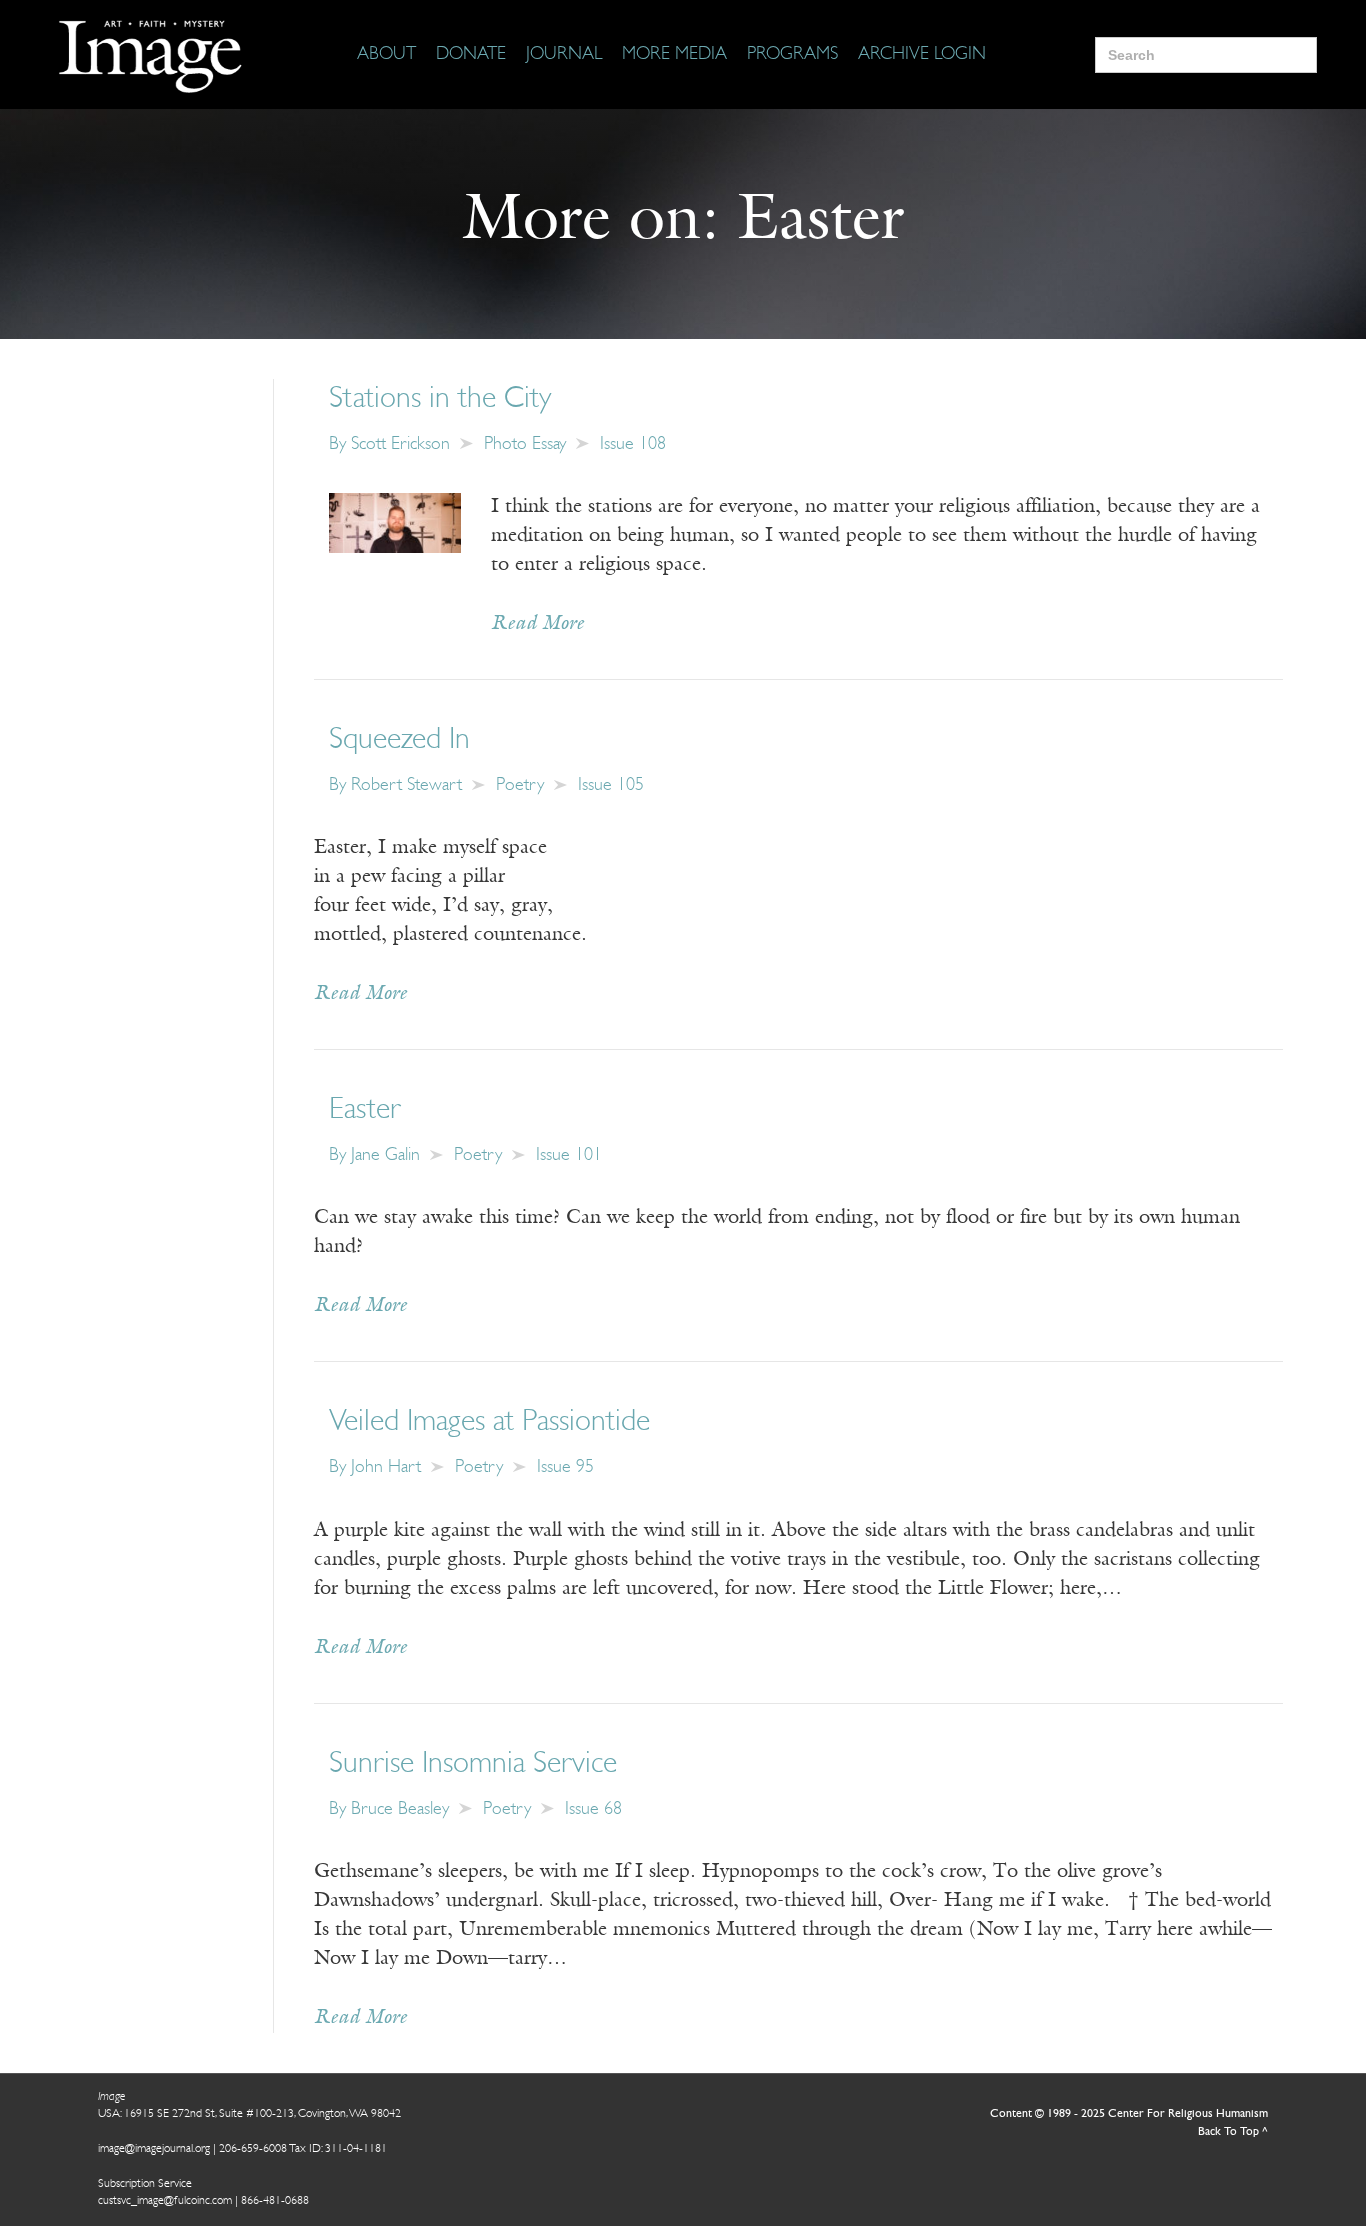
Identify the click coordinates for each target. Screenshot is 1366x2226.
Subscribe (971, 2148)
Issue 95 (565, 1468)
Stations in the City (440, 399)
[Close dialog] (1320, 1898)
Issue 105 (611, 786)
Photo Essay (525, 445)
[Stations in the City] (394, 522)
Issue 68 (593, 1810)
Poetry (520, 786)
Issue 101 (569, 1156)
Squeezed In (399, 740)
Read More (537, 624)
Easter (365, 1110)
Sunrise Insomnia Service (473, 1764)
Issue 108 (633, 445)
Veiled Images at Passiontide (489, 1422)
